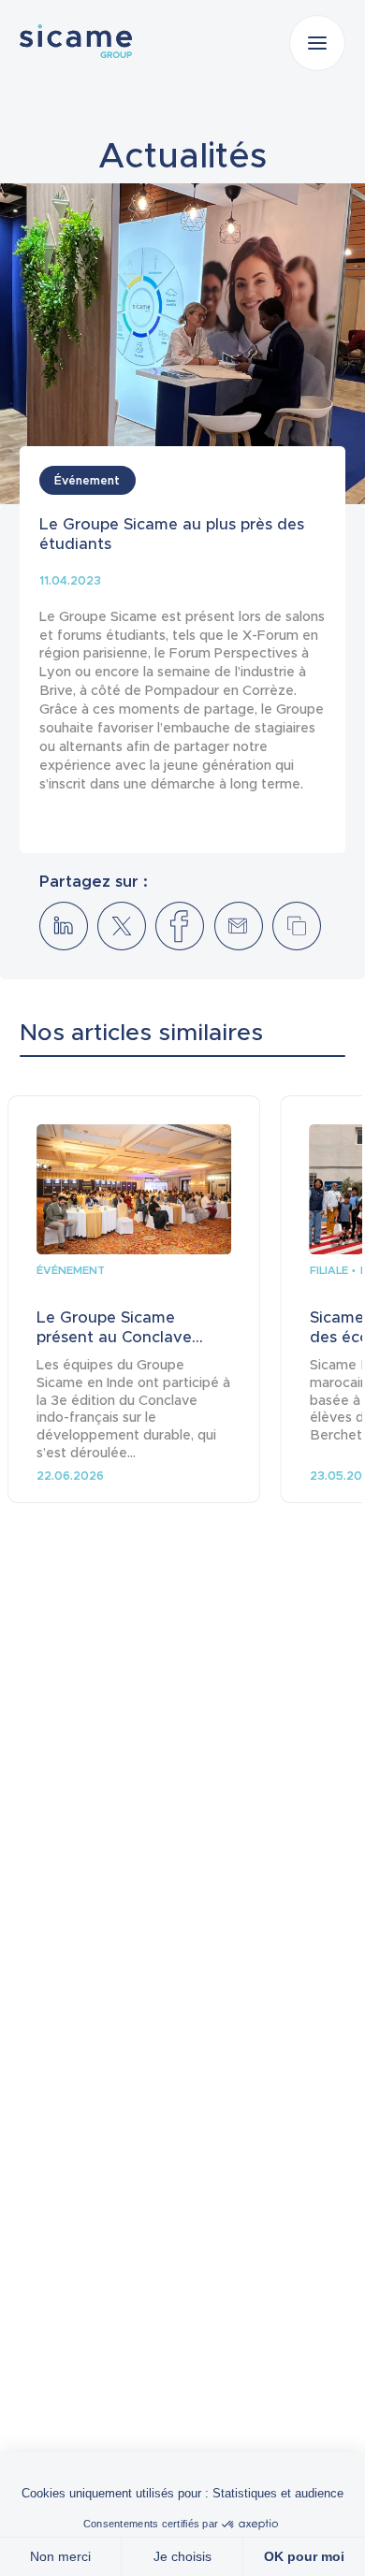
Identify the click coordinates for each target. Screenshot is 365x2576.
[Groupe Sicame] (76, 41)
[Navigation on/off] (317, 43)
